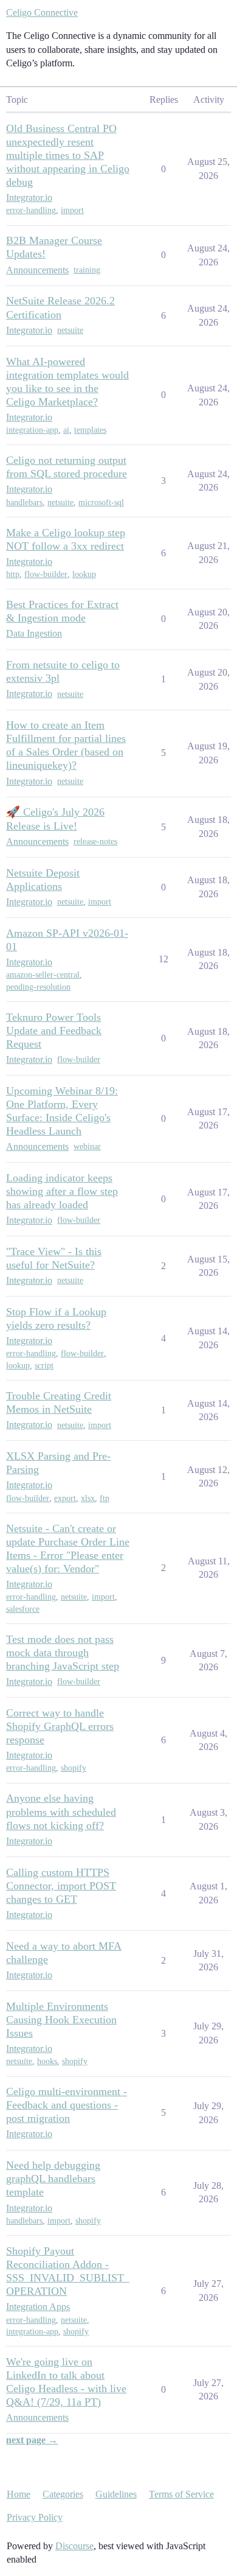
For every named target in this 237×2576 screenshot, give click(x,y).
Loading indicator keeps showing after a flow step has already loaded (62, 1191)
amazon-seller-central (43, 975)
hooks (47, 2061)
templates (90, 430)
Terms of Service (181, 2494)
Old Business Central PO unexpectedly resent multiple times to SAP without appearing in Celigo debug (68, 155)
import (72, 210)
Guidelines (116, 2494)
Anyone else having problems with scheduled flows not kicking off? (61, 1811)
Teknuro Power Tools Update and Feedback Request (54, 1031)
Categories (63, 2494)
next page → (32, 2440)
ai (66, 430)
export (65, 1498)
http (13, 574)
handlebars (24, 502)
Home (19, 2494)
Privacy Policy (35, 2517)
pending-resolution (38, 987)
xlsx (88, 1498)
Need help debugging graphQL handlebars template (53, 2179)
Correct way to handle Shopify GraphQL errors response (60, 1726)
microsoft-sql (101, 502)
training (87, 270)
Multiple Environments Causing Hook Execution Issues (61, 2020)
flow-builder (46, 574)
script (44, 1366)
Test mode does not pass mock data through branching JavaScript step (63, 1653)
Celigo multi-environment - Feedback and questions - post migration (67, 2105)
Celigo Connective (42, 12)
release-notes (95, 842)
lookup (84, 574)
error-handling (31, 210)
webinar (87, 1146)
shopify (74, 1768)
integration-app (32, 430)
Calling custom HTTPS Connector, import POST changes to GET (61, 1886)
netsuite (70, 330)
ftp (105, 1498)
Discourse (74, 2546)
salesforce (23, 1609)
